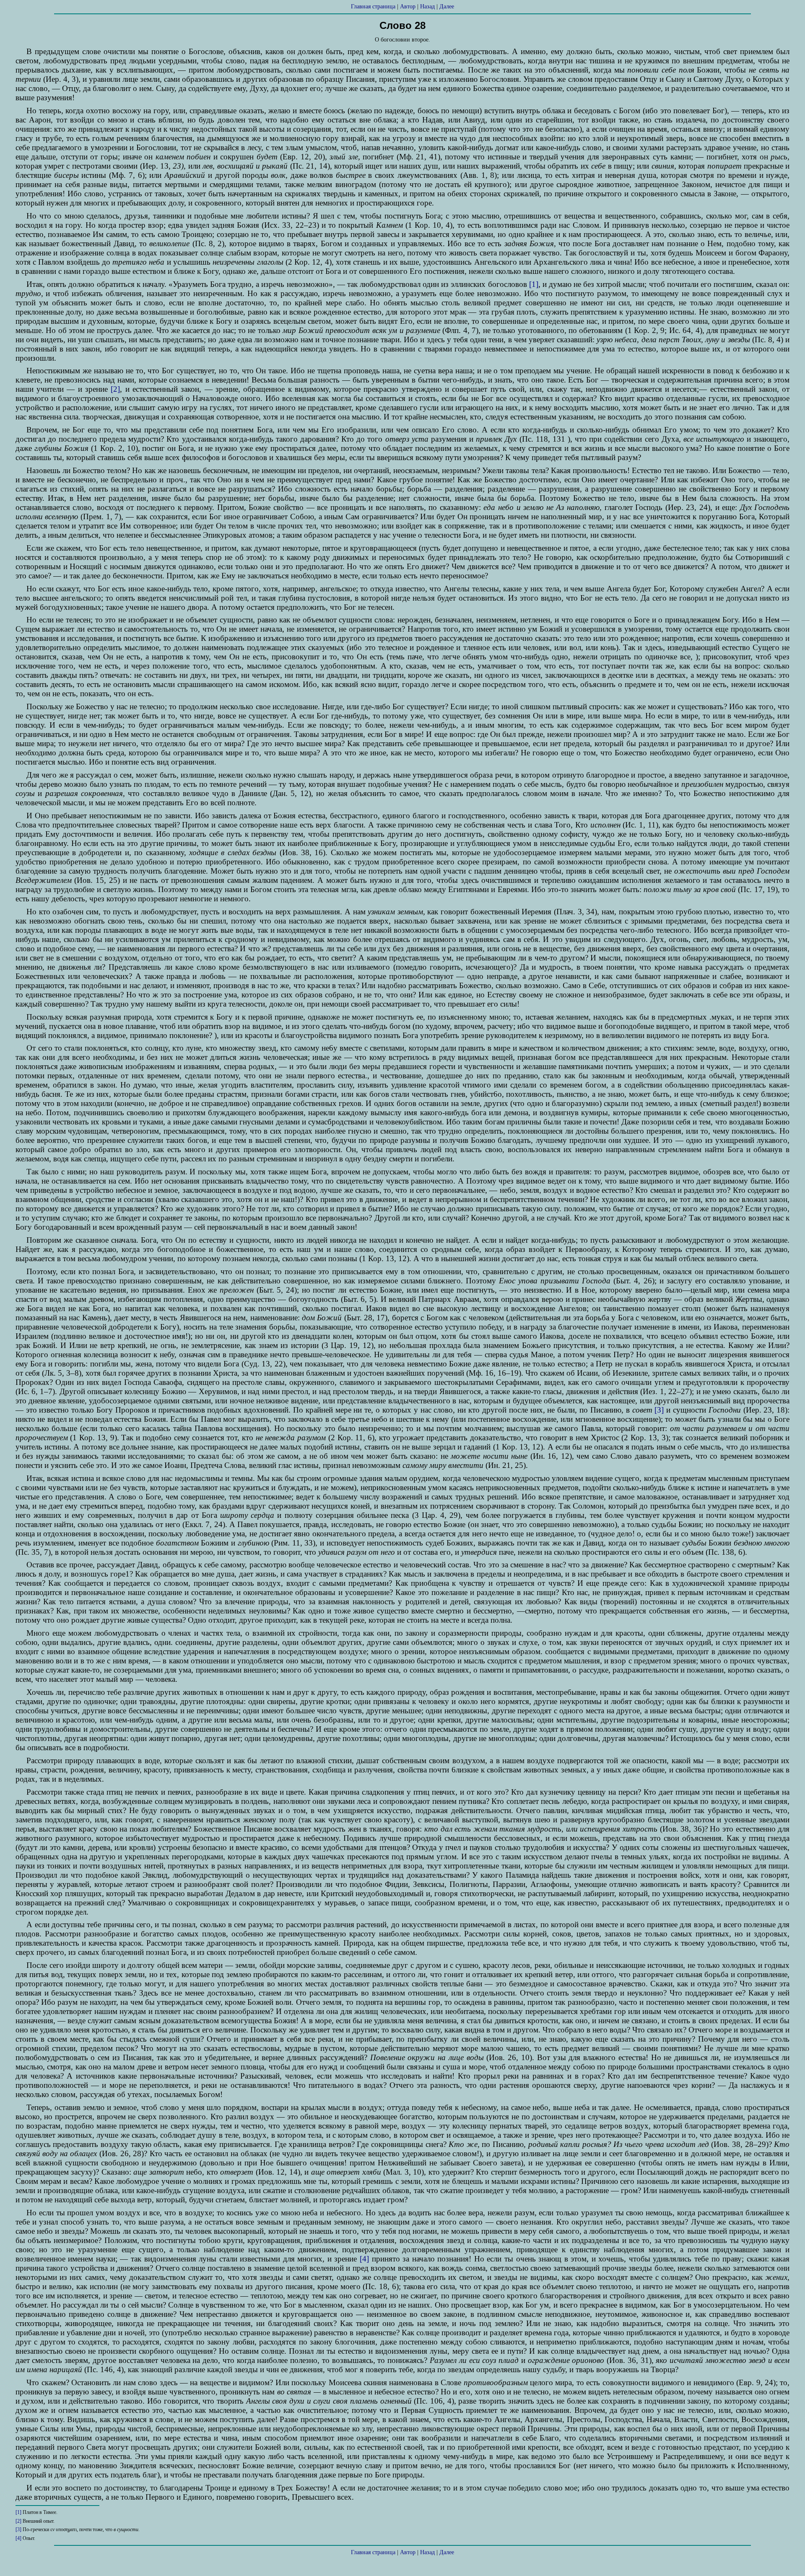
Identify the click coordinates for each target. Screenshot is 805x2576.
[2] (115, 389)
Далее (447, 7)
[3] (659, 1410)
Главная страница (373, 7)
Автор (408, 7)
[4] (364, 2259)
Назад (427, 7)
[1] (534, 284)
